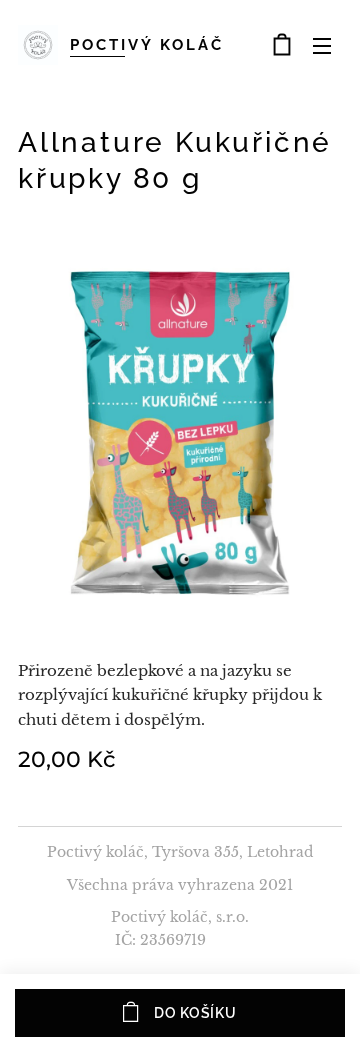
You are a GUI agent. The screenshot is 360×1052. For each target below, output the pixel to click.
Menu (322, 45)
